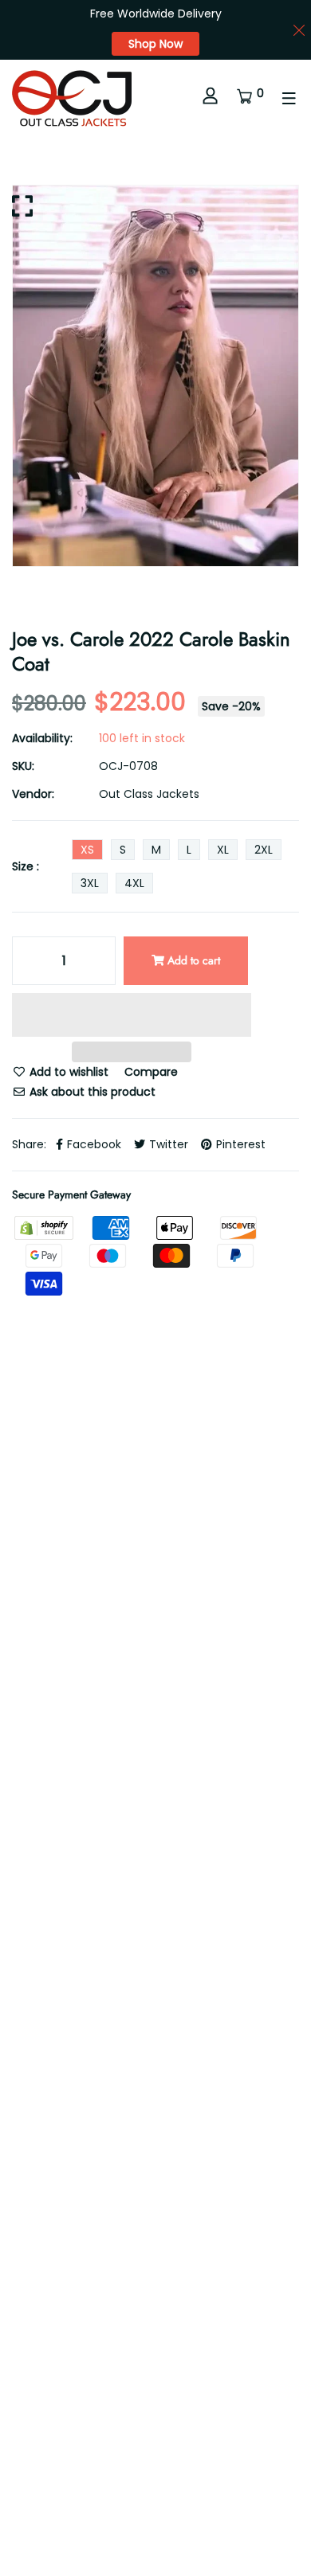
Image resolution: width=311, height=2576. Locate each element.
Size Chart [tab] (162, 1764)
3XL (90, 883)
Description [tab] (43, 1712)
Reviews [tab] (137, 1712)
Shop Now (155, 44)
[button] (132, 1017)
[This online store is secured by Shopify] (45, 1227)
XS (87, 850)
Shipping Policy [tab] (53, 1764)
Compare (151, 1072)
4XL (134, 883)
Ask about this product (91, 1092)
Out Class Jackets (149, 794)
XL (223, 850)
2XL (264, 850)
